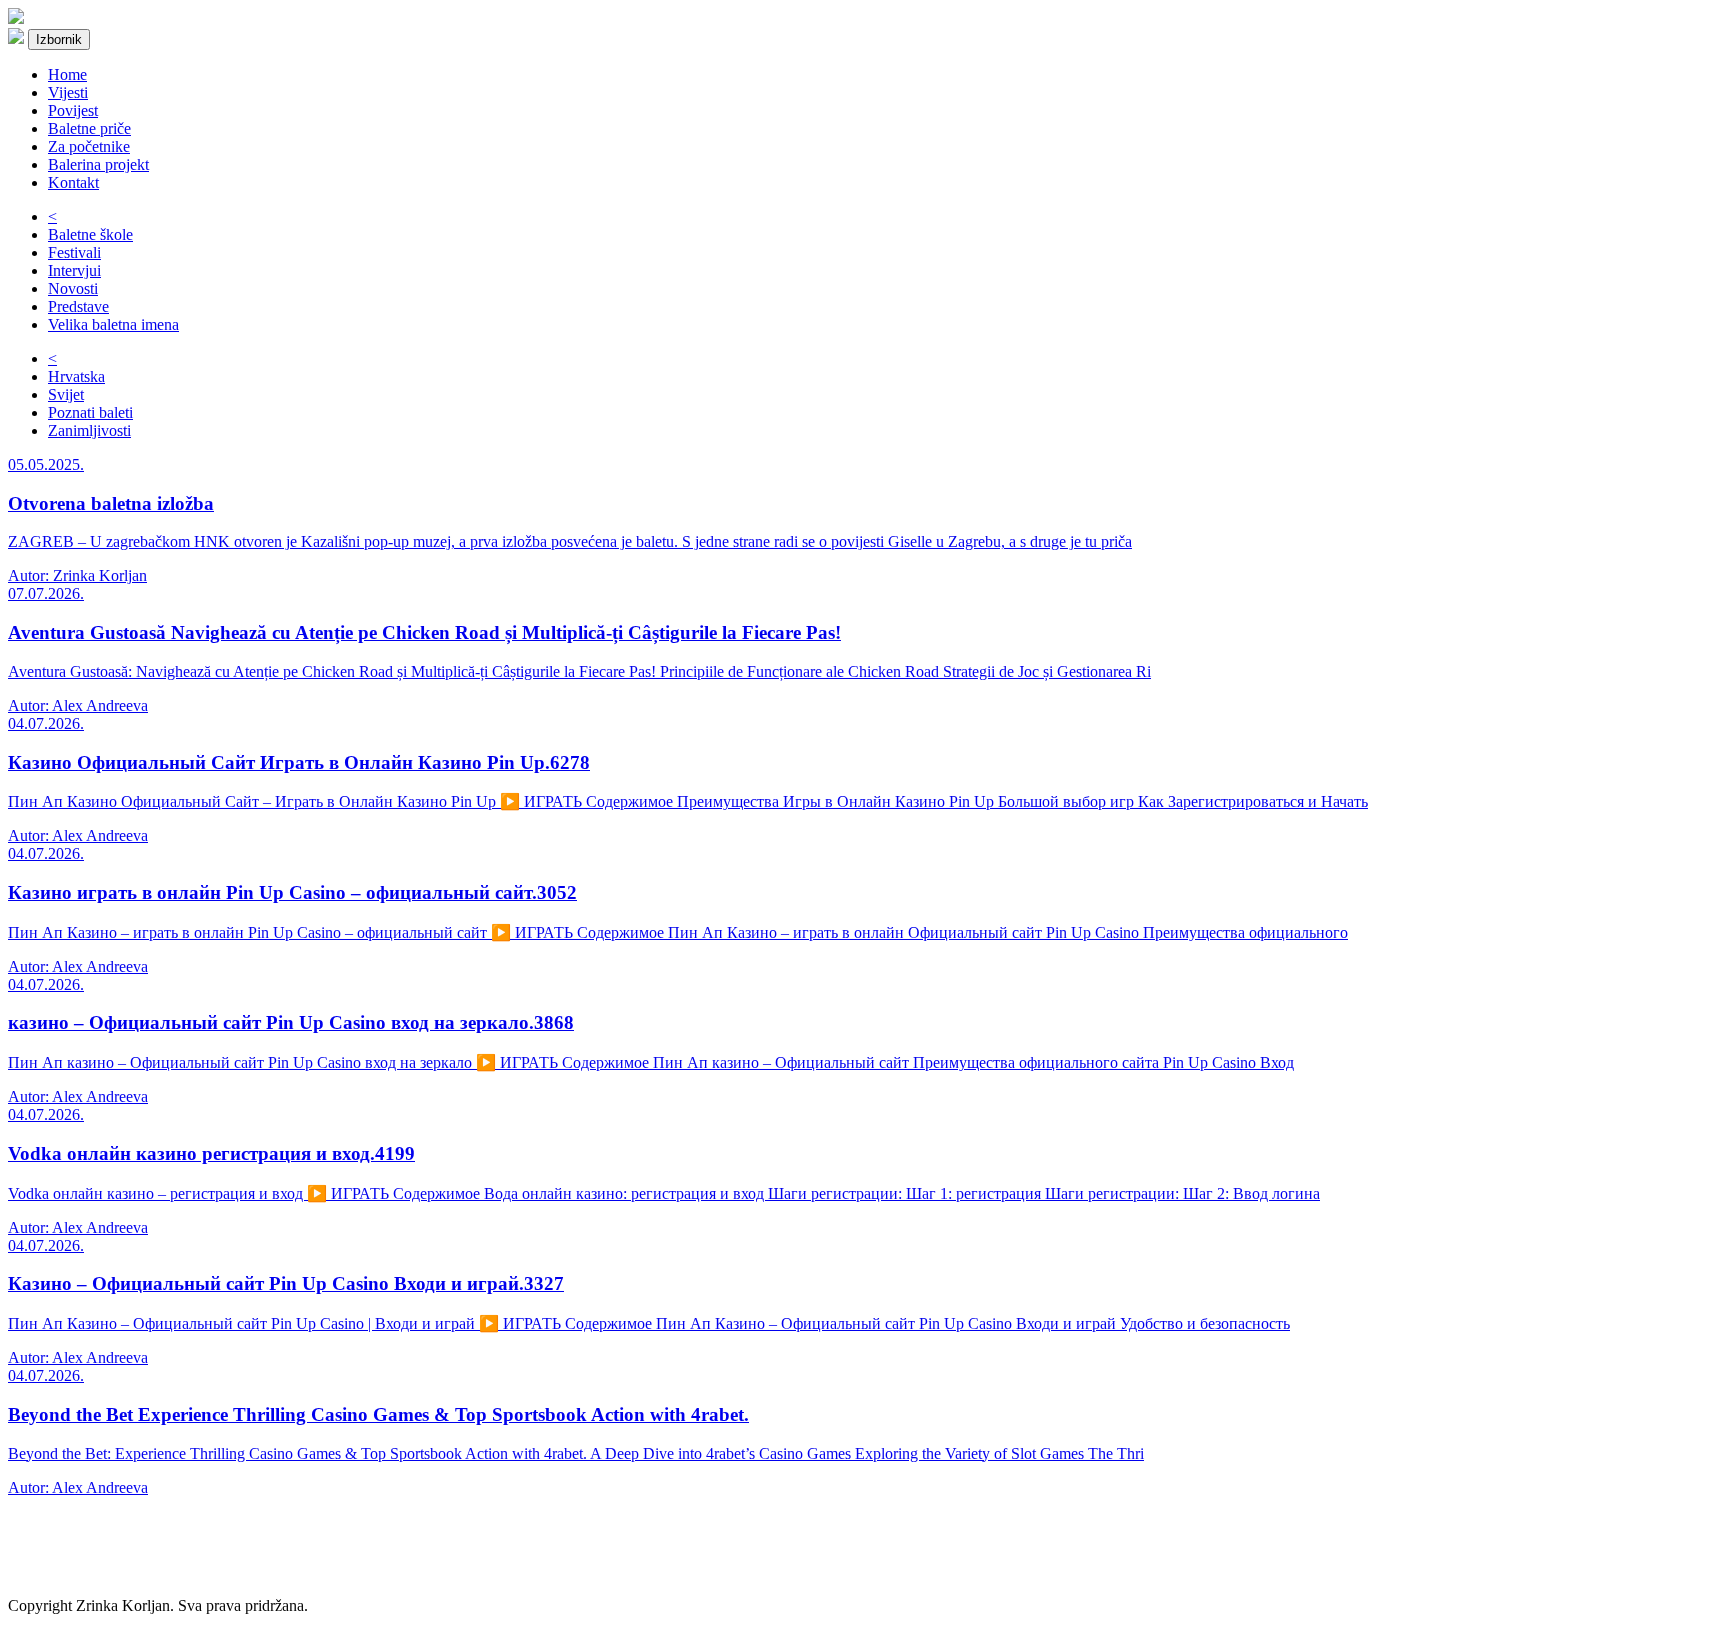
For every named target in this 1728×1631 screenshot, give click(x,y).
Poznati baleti (90, 412)
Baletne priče (89, 128)
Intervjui (74, 270)
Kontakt (73, 182)
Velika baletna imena (113, 324)
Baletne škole (90, 234)
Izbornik (59, 39)
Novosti (73, 288)
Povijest (73, 110)
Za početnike (89, 146)
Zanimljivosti (89, 430)
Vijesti (68, 92)
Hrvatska (76, 376)
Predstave (78, 306)
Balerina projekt (98, 164)
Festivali (74, 252)
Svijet (66, 394)
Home (67, 74)
